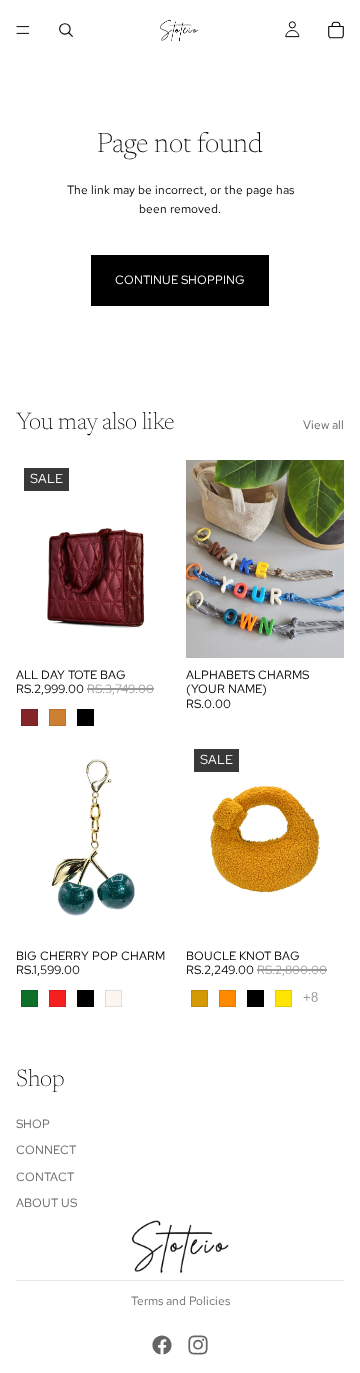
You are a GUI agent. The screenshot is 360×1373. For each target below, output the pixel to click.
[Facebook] (162, 1345)
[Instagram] (198, 1345)
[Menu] (23, 30)
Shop (33, 1124)
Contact (45, 1177)
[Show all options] (310, 997)
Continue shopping (180, 280)
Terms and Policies (180, 1301)
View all (323, 425)
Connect (46, 1150)
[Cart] (336, 30)
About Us (46, 1203)
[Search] (66, 30)
